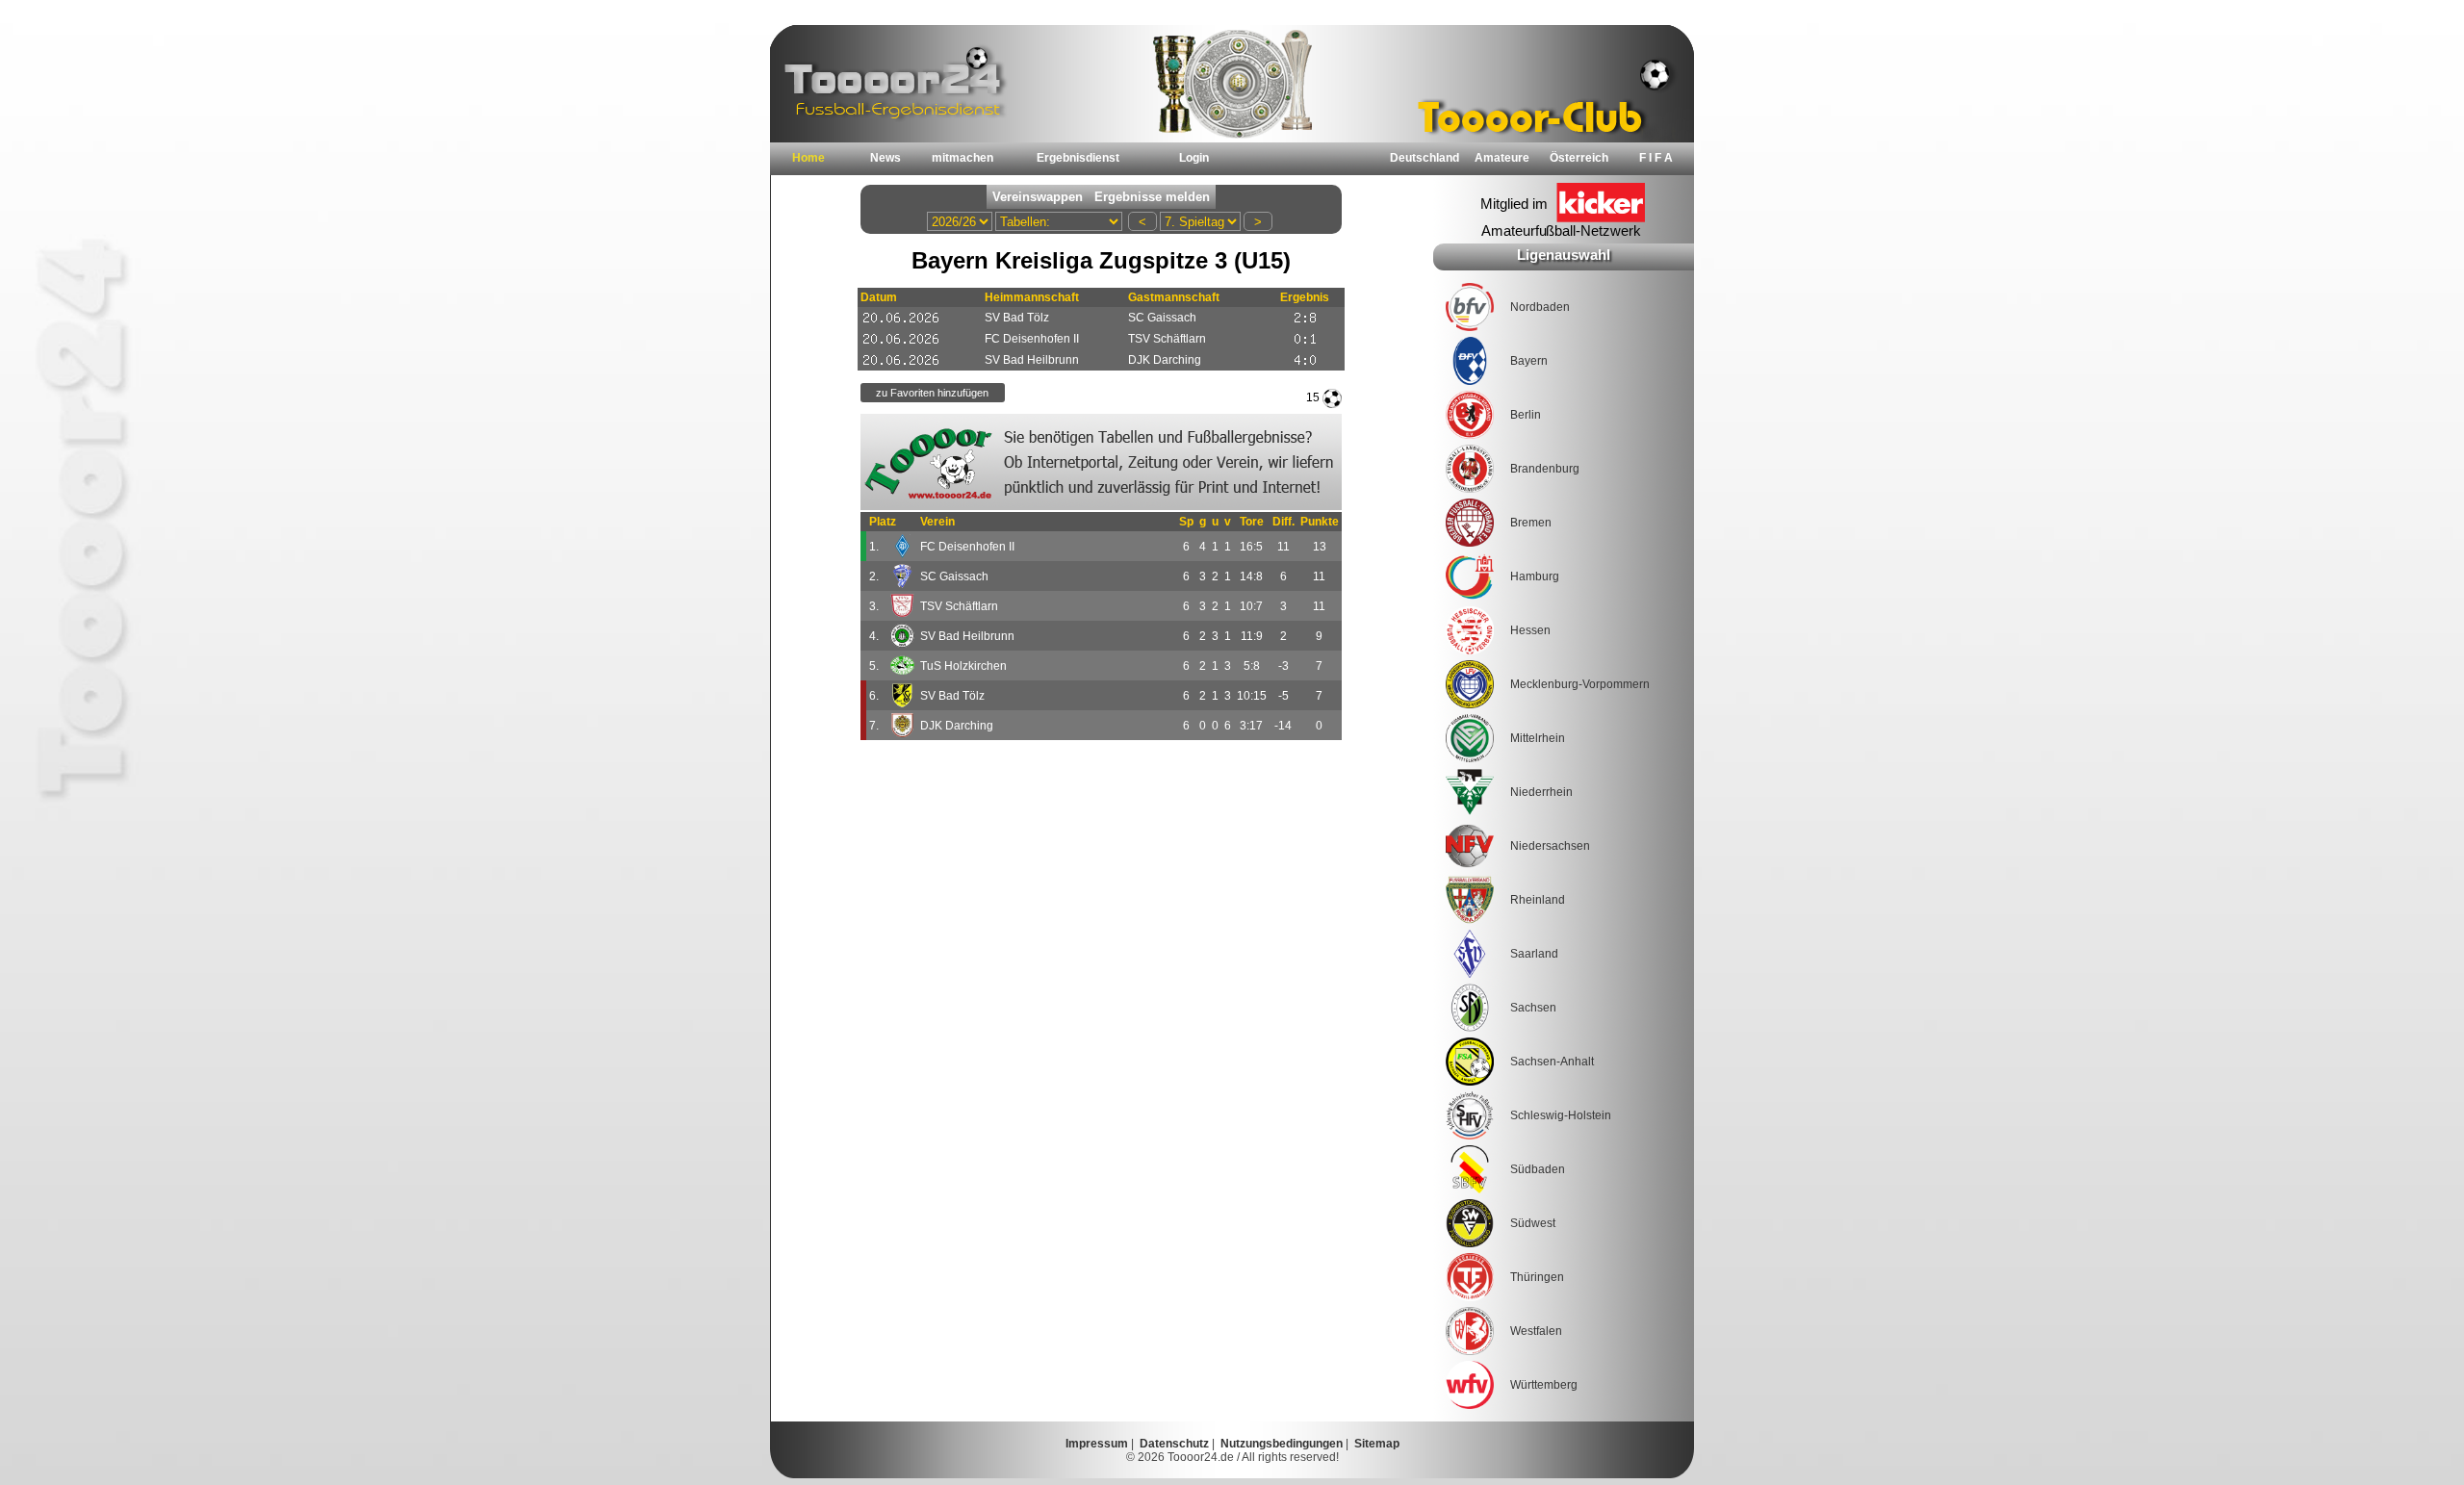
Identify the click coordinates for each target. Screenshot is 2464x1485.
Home (808, 158)
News (885, 158)
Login (1194, 158)
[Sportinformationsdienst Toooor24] (1101, 462)
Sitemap (1377, 1444)
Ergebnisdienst (1078, 158)
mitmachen (962, 158)
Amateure (1502, 158)
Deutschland (1424, 158)
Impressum (1097, 1444)
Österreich (1579, 158)
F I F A (1656, 158)
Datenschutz (1174, 1444)
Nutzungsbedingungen (1282, 1444)
